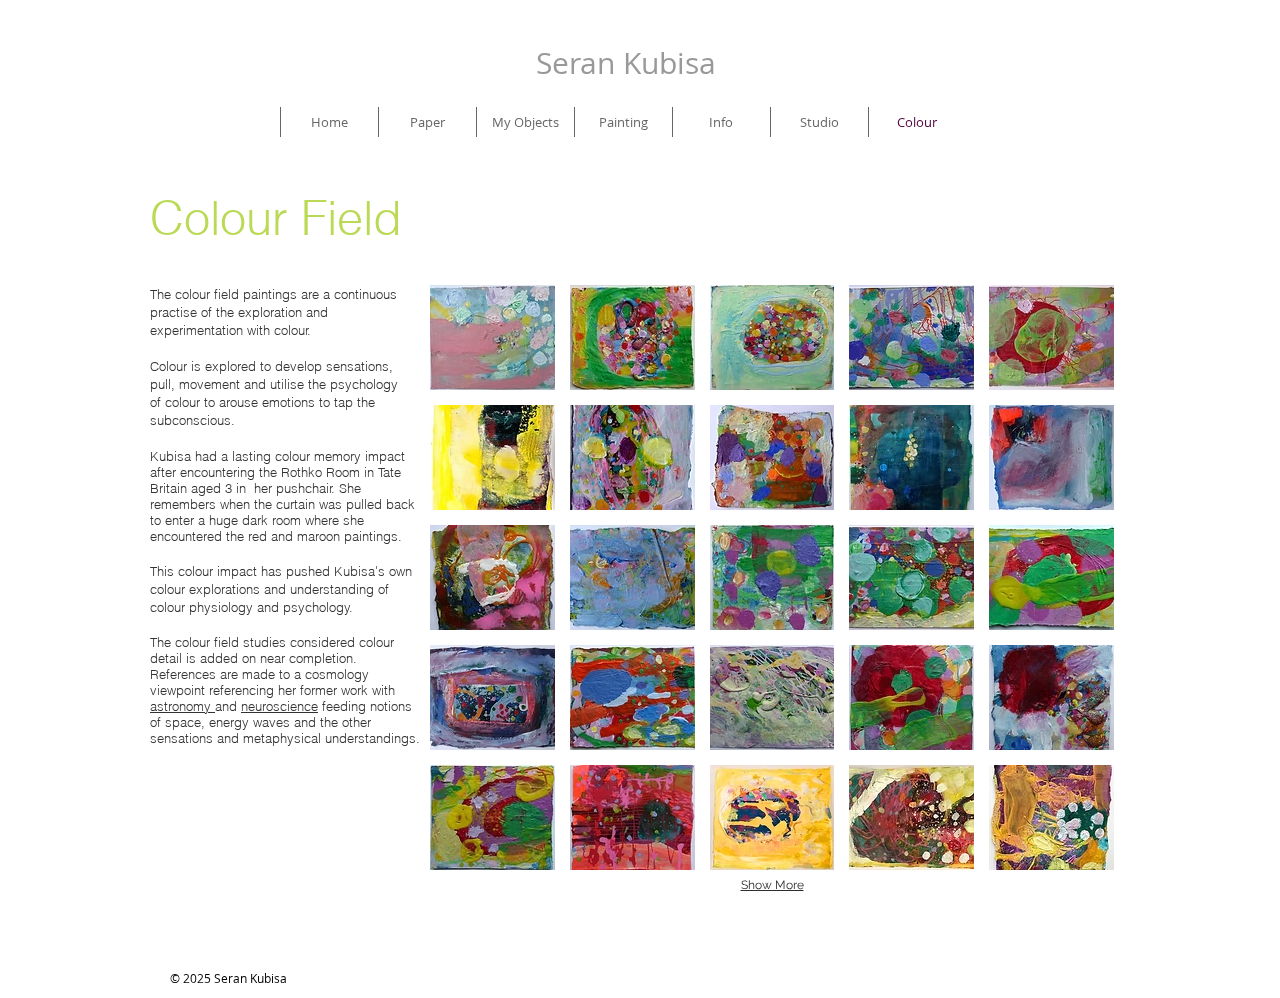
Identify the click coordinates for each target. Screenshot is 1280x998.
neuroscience (279, 706)
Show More (772, 885)
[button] (492, 337)
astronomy (182, 706)
